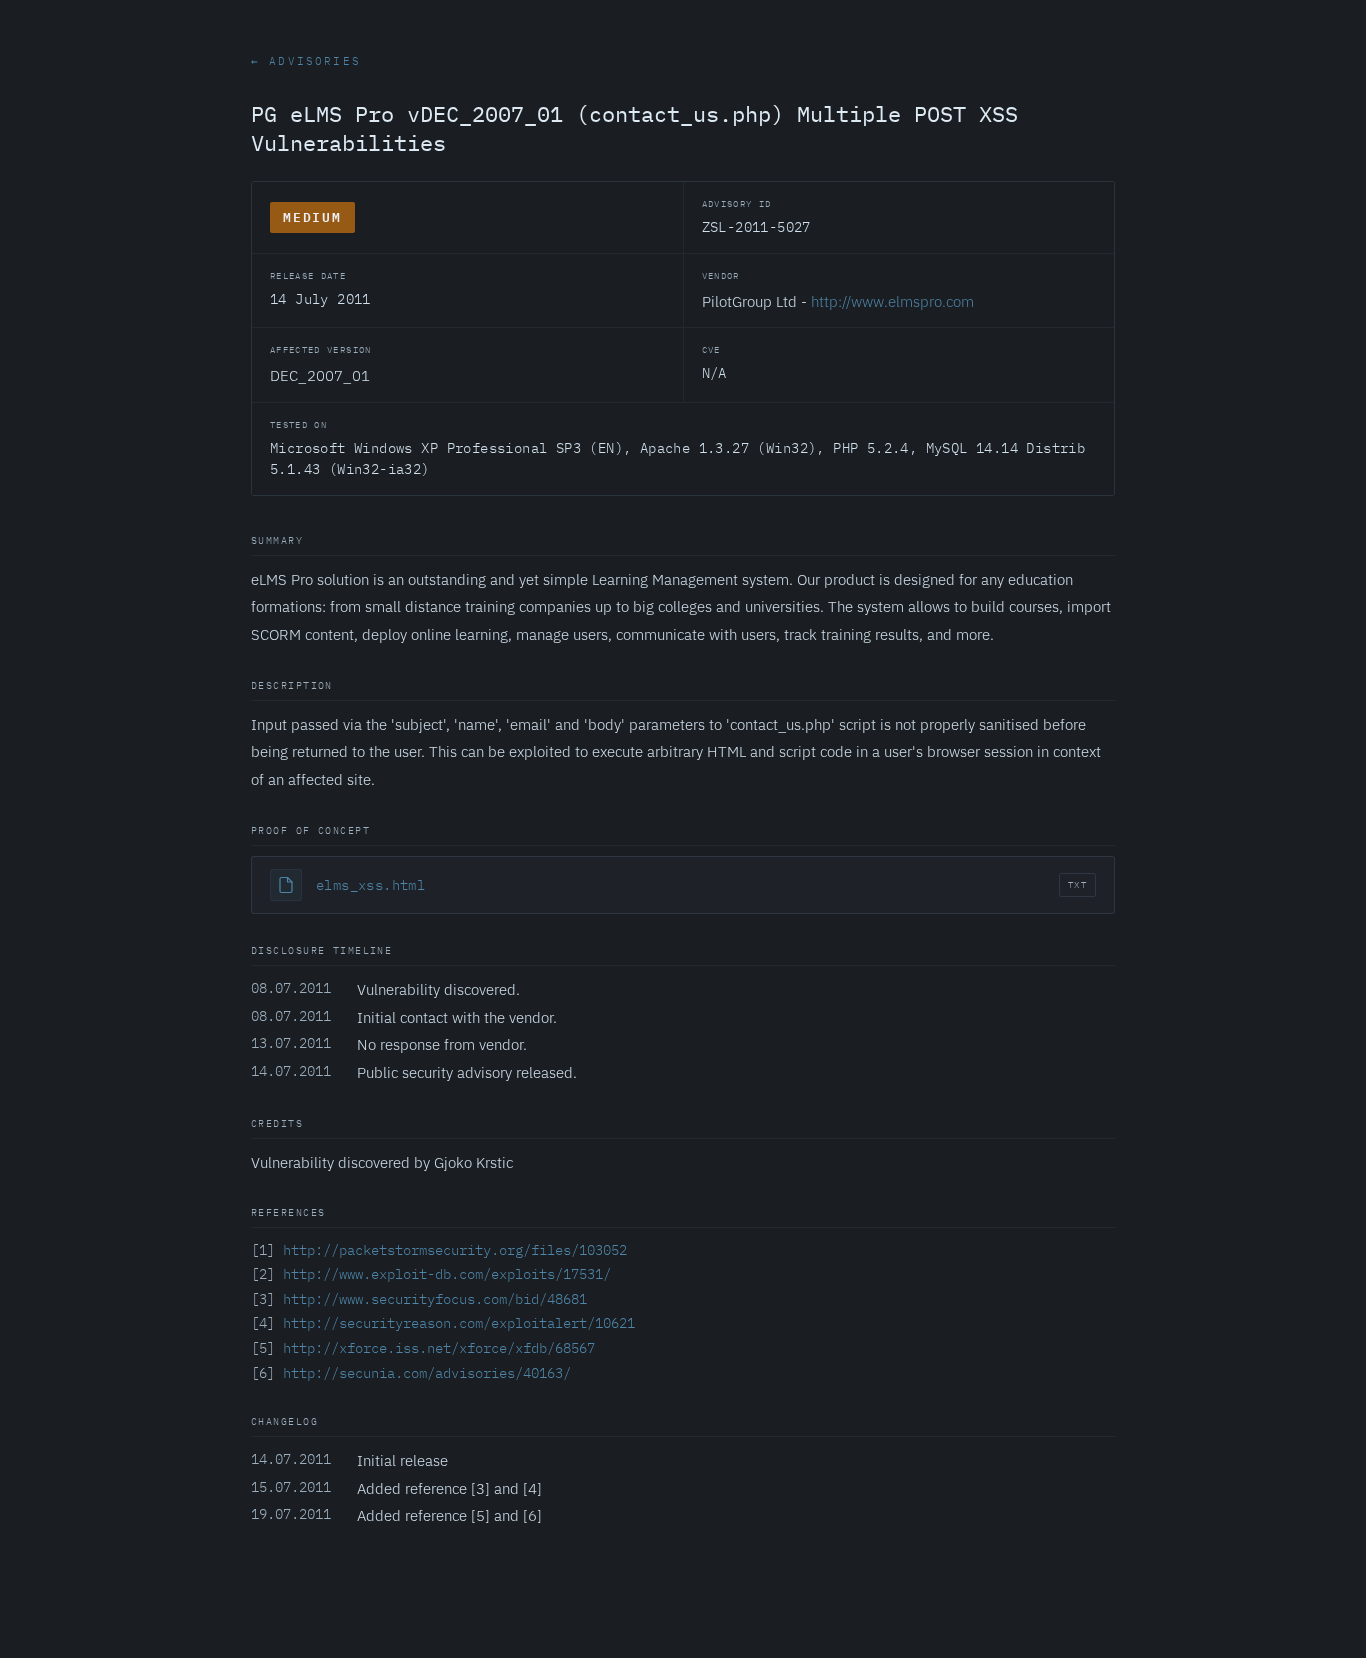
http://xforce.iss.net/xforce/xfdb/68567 (439, 1348)
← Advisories (306, 61)
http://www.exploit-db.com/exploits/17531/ (447, 1274)
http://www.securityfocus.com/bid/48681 (435, 1299)
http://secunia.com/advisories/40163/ (427, 1373)
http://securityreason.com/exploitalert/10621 (459, 1323)
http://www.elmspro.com (892, 301)
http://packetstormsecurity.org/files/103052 (455, 1250)
